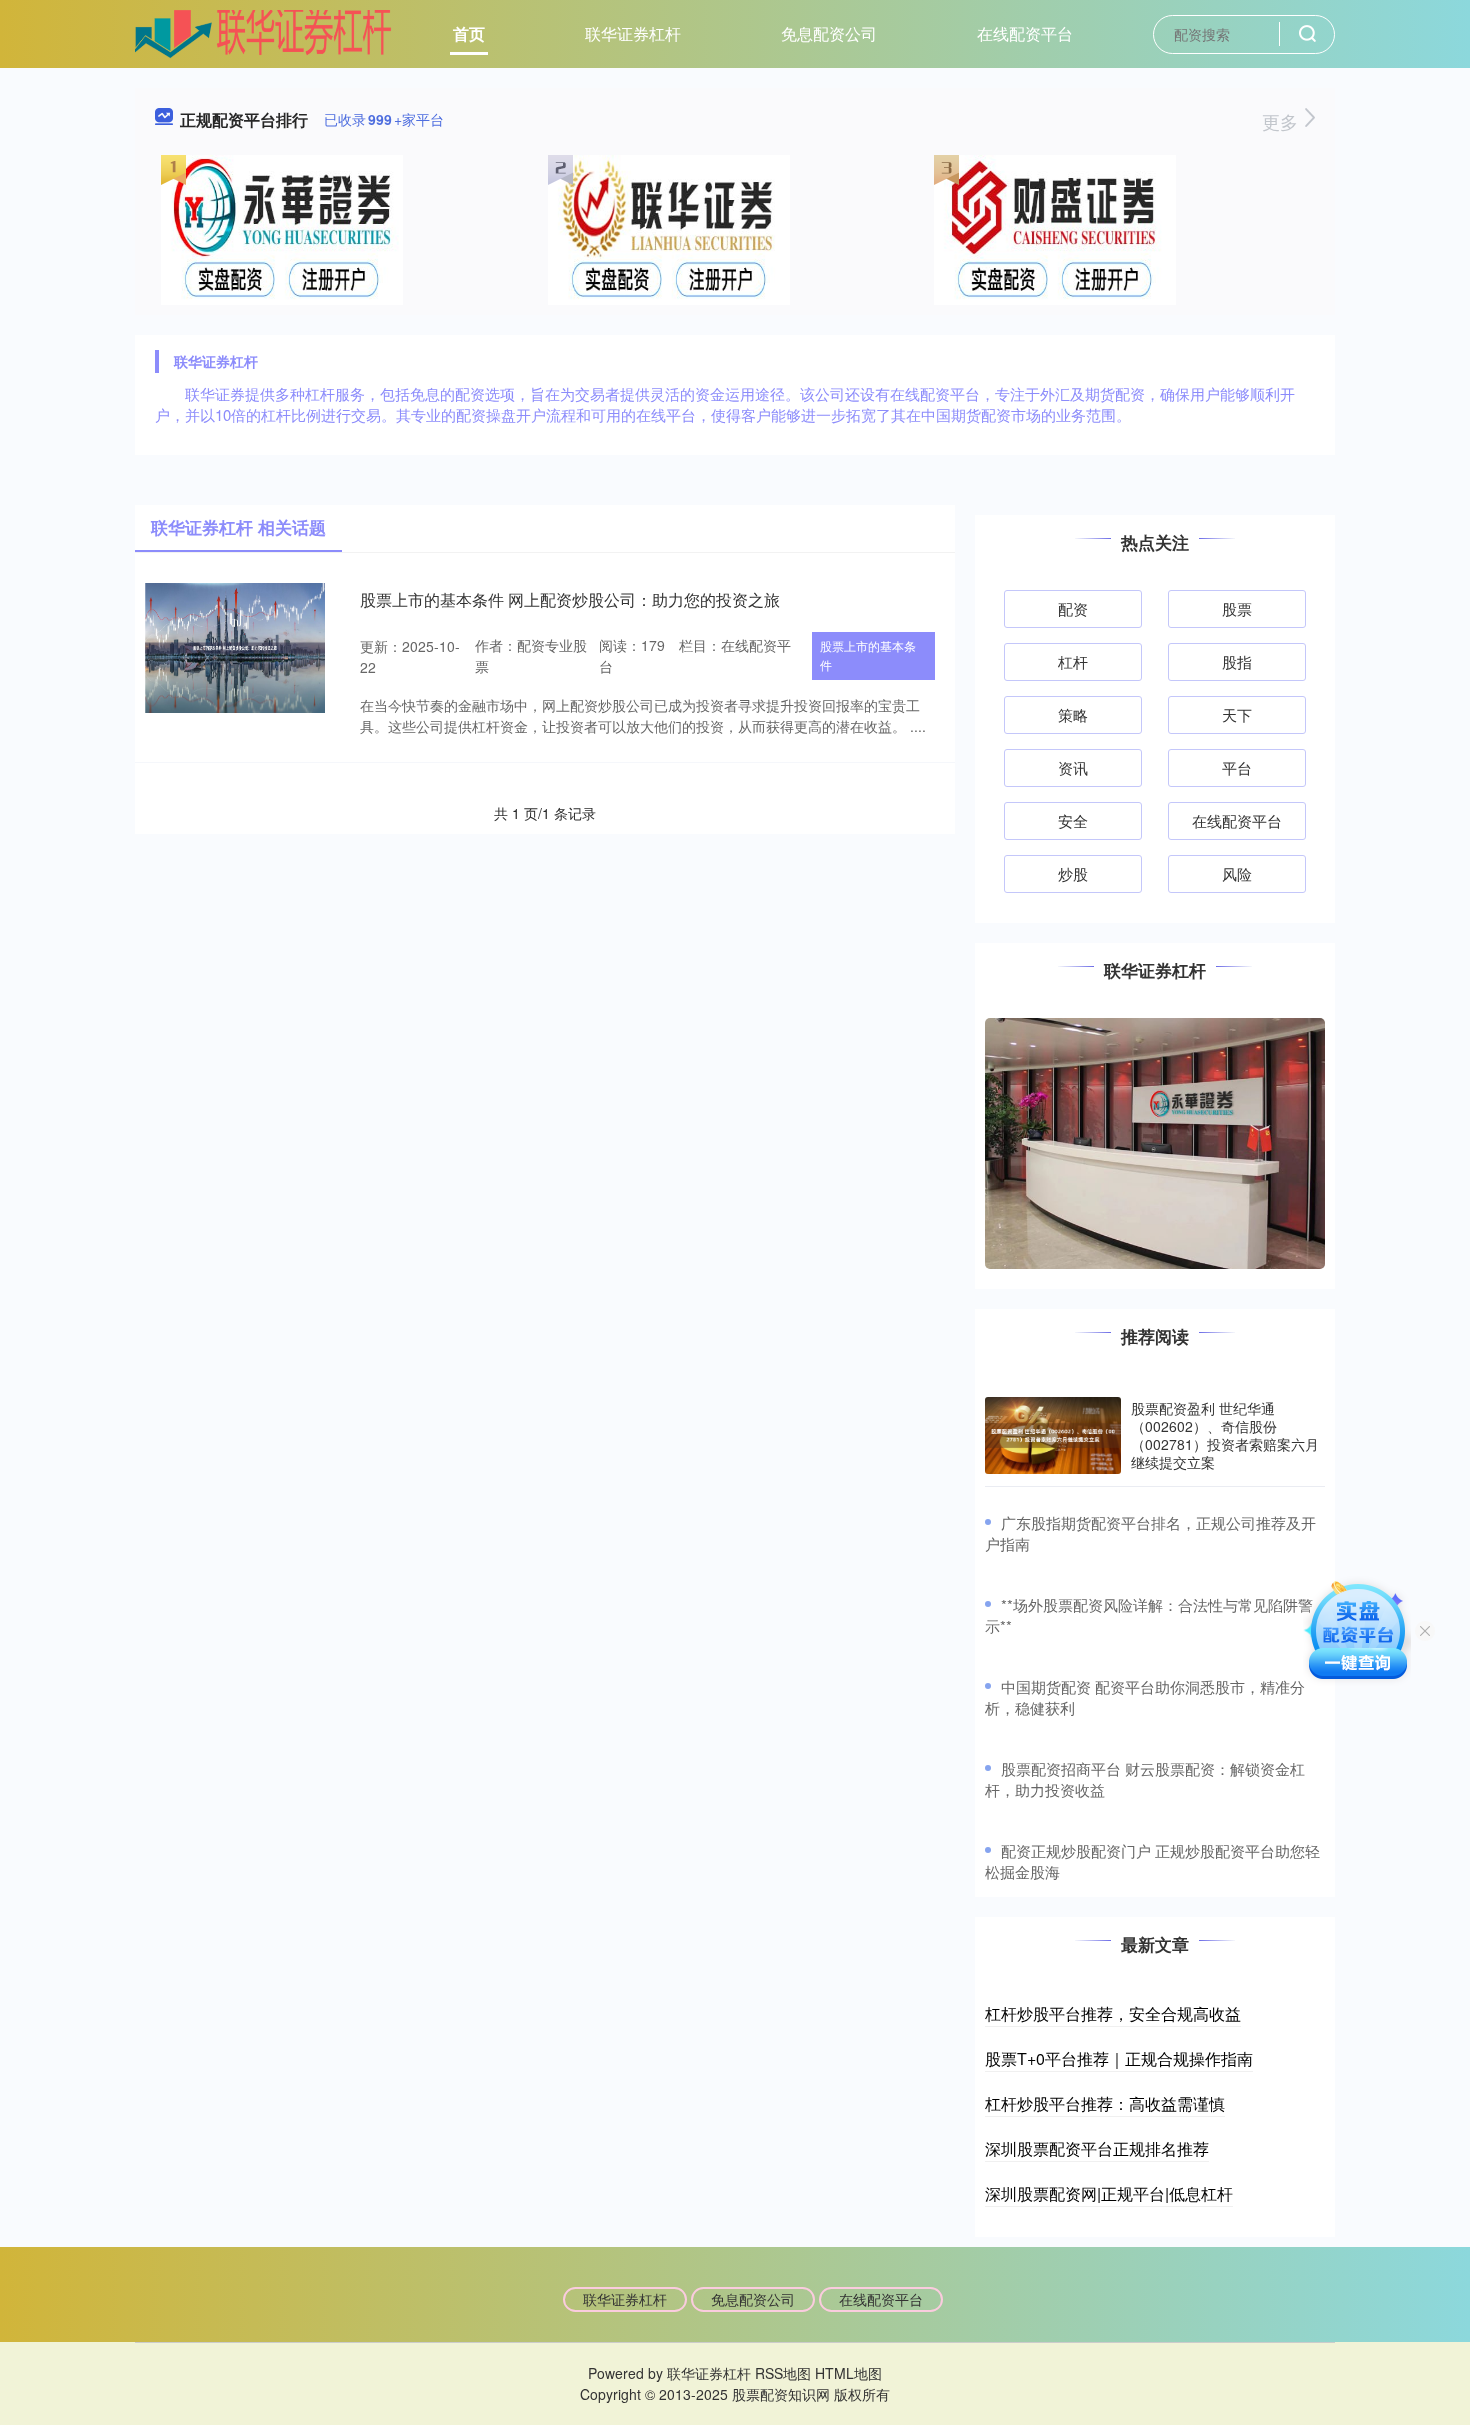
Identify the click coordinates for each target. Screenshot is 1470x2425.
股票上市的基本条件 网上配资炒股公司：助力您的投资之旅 (570, 599)
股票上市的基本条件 (868, 655)
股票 (1237, 608)
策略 (1073, 714)
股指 (1237, 661)
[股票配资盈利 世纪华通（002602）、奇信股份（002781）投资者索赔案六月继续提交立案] (1053, 1435)
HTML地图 (848, 2373)
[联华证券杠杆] (263, 32)
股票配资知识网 (781, 2394)
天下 (1237, 714)
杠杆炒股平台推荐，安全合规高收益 (1113, 2013)
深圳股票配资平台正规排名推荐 (1097, 2148)
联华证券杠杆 (633, 33)
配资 (1073, 608)
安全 (1073, 820)
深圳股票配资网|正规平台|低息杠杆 (1109, 2193)
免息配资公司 (829, 33)
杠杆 (1073, 661)
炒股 (1073, 873)
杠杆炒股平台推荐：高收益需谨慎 (1105, 2103)
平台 (1237, 767)
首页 (469, 33)
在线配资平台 (1025, 33)
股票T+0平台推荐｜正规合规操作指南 (1119, 2058)
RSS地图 (783, 2373)
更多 (1282, 121)
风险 (1237, 873)
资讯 (1073, 767)
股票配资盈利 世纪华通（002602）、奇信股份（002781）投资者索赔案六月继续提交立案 (1225, 1435)
